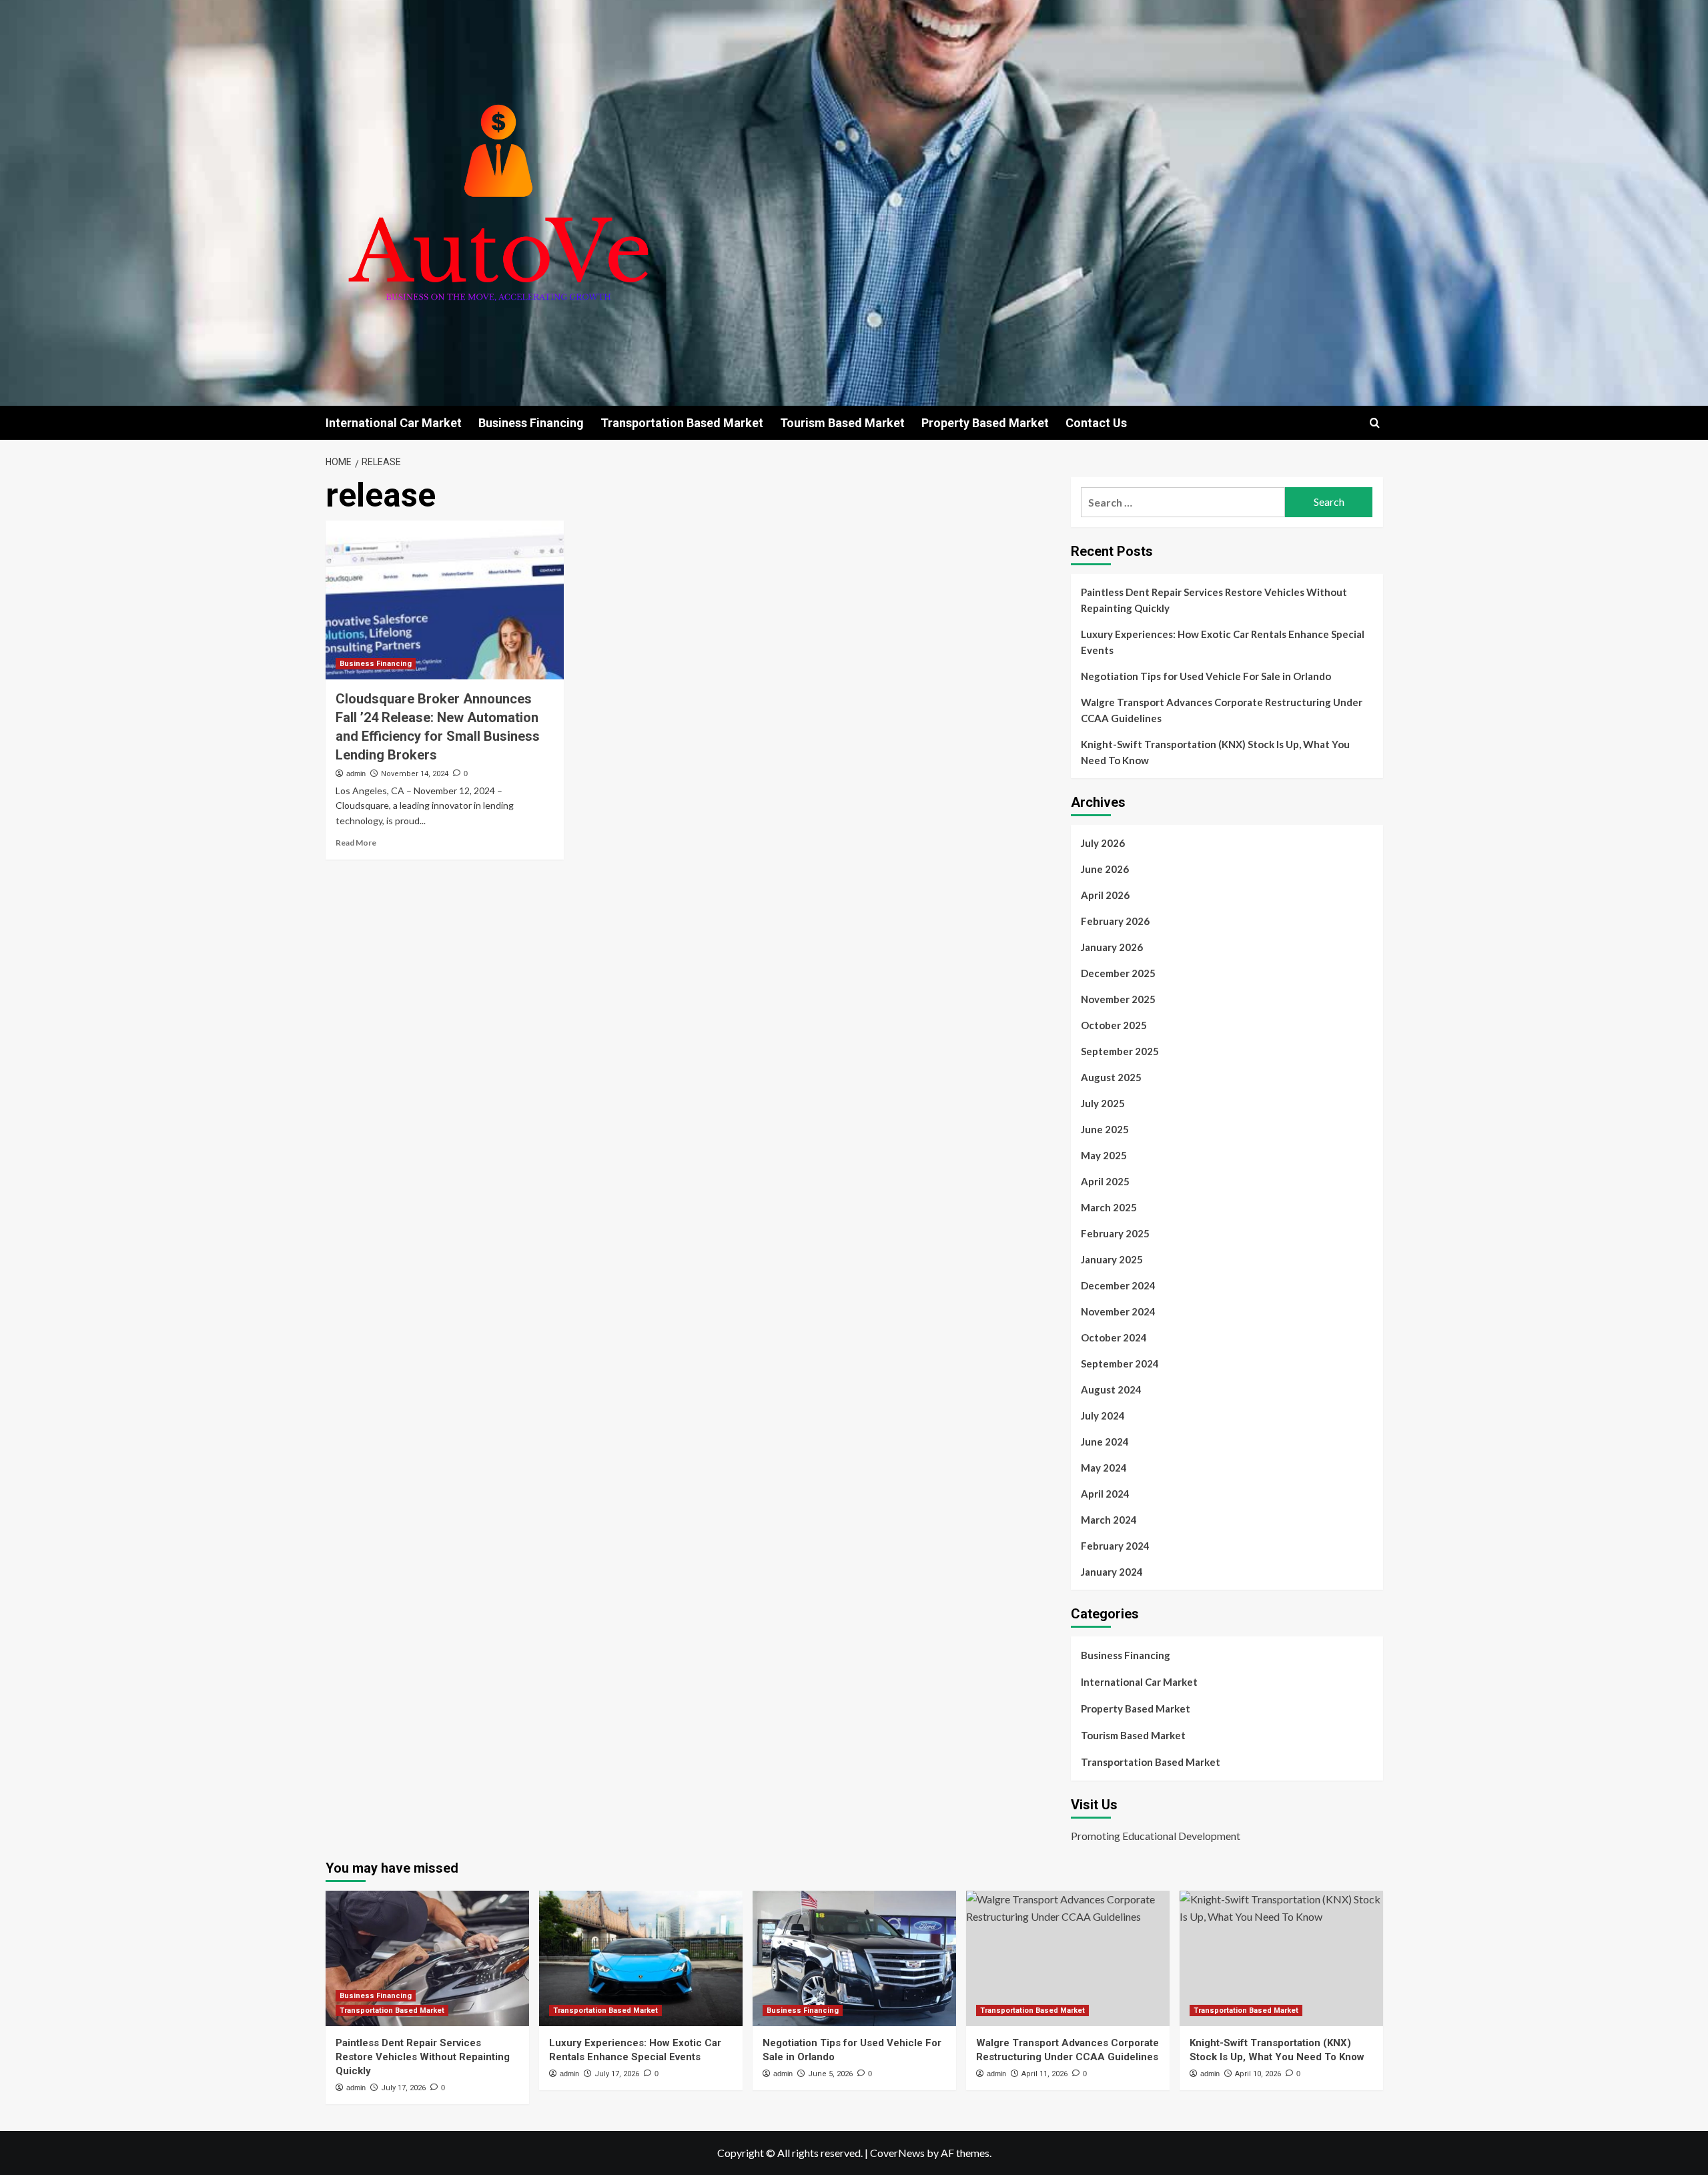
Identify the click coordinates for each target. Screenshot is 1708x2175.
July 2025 (1103, 1103)
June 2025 (1105, 1129)
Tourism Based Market (842, 423)
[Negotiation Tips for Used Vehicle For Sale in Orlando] (854, 1958)
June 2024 (1105, 1442)
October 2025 (1114, 1025)
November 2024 (1118, 1311)
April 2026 (1105, 895)
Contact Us (1096, 423)
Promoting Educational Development (1156, 1836)
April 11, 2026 (1044, 2074)
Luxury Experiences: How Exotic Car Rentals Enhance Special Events (1223, 642)
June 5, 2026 (830, 2074)
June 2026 (1105, 869)
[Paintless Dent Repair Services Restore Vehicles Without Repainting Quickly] (427, 1958)
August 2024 (1111, 1389)
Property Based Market (985, 423)
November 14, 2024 (415, 774)
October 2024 (1114, 1337)
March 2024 (1109, 1520)
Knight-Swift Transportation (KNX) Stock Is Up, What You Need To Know (1215, 752)
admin (356, 773)
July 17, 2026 (403, 2088)
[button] (1375, 423)
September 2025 (1120, 1051)
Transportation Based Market (682, 423)
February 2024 (1115, 1546)
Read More (356, 843)
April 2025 (1105, 1181)
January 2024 (1112, 1572)
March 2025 (1109, 1207)
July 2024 (1103, 1416)
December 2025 (1118, 973)
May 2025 (1104, 1155)
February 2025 (1115, 1233)
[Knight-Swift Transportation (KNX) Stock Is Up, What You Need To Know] (1281, 1958)
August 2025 (1111, 1077)
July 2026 (1103, 843)
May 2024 (1104, 1468)
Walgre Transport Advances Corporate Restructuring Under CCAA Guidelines (1222, 710)
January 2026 (1112, 947)
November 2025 (1118, 999)
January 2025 (1112, 1259)
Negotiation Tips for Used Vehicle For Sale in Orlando (1206, 676)
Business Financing (531, 423)
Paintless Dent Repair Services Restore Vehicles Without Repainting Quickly (1214, 600)
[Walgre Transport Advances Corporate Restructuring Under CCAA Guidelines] (1068, 1958)
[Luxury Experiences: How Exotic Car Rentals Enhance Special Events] (641, 1958)
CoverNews (897, 2153)
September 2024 (1120, 1363)
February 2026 (1115, 921)
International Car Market (394, 423)
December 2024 (1118, 1285)
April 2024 (1105, 1494)
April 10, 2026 (1258, 2074)
